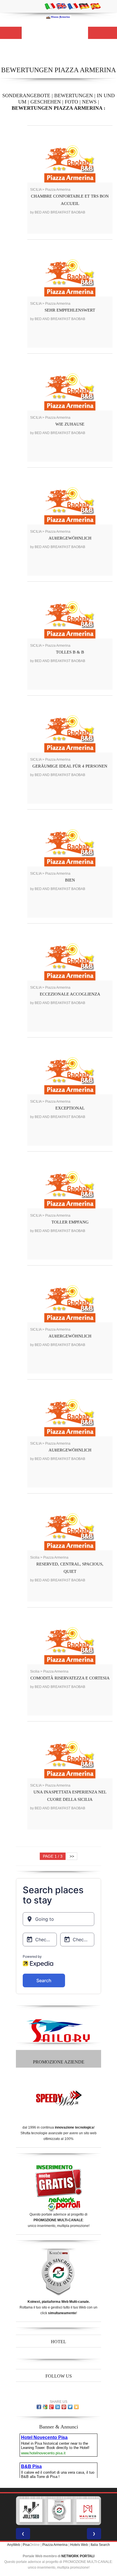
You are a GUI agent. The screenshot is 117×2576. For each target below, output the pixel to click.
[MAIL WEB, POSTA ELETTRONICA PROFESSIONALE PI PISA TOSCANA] (71, 2511)
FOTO (71, 102)
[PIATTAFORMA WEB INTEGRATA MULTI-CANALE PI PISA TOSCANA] (42, 2511)
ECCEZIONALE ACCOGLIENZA (70, 994)
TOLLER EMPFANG (70, 1222)
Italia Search (100, 2545)
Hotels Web (79, 2545)
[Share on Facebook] (39, 2407)
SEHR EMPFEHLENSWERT (70, 310)
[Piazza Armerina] (58, 17)
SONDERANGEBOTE (26, 96)
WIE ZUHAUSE (70, 424)
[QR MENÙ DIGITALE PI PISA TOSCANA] (99, 2511)
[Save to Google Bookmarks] (45, 2407)
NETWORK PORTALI (78, 2556)
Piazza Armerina (55, 2545)
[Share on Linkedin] (58, 2407)
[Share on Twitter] (70, 2407)
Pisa (26, 2545)
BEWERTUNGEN (74, 96)
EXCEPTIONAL (70, 1108)
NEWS (89, 102)
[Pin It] (64, 2407)
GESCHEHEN (46, 102)
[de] (84, 6)
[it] (50, 6)
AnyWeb (14, 2545)
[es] (95, 6)
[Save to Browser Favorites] (76, 2407)
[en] (61, 6)
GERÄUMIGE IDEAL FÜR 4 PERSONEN (70, 766)
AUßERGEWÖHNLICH (70, 538)
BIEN (70, 880)
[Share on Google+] (51, 2407)
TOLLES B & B (70, 652)
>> (72, 1856)
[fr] (73, 6)
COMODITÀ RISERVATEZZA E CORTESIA (70, 1678)
